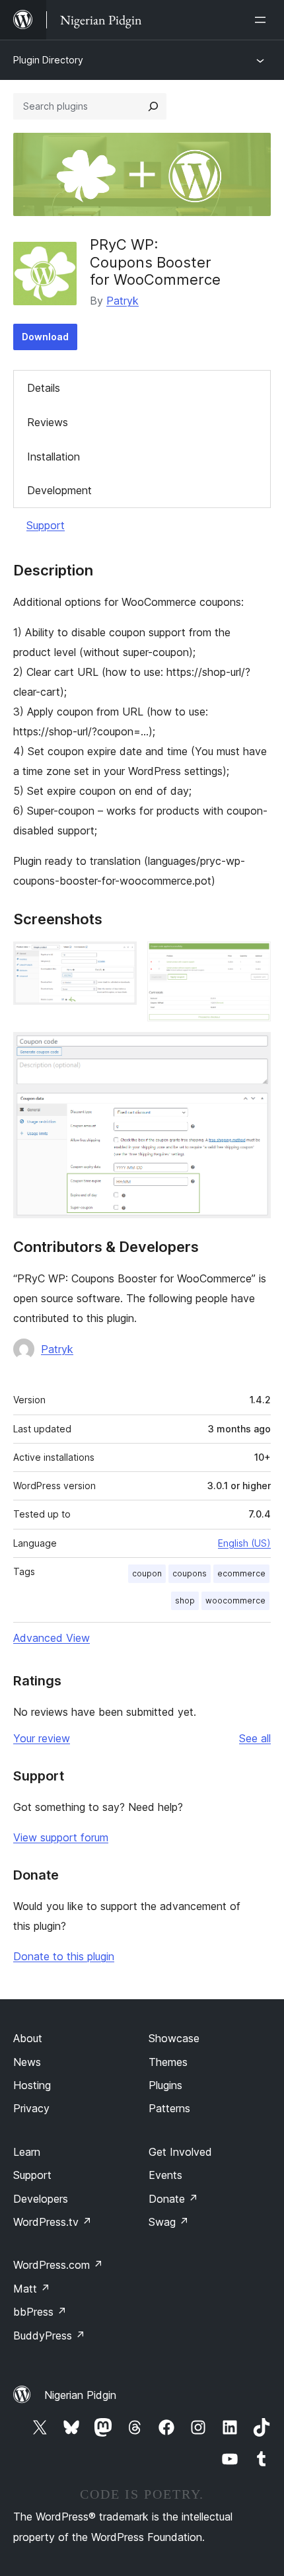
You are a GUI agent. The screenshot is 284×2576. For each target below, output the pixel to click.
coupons (190, 1573)
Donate (173, 2199)
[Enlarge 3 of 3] (253, 1050)
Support (46, 525)
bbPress (40, 2312)
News (27, 2062)
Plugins (165, 2085)
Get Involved (180, 2152)
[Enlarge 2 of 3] (253, 959)
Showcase (174, 2038)
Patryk (123, 301)
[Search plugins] (153, 106)
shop (185, 1601)
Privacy (31, 2108)
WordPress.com (58, 2265)
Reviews (48, 422)
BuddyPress (49, 2336)
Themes (168, 2062)
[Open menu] (263, 20)
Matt (32, 2289)
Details (44, 388)
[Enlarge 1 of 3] (119, 959)
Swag (169, 2222)
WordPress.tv (53, 2222)
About (28, 2038)
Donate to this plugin (64, 1956)
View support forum (61, 1837)
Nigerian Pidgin (80, 2395)
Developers (41, 2199)
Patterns (169, 2108)
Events (165, 2175)
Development (59, 490)
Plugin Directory (48, 60)
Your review (42, 1738)
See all (255, 1738)
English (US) (244, 1543)
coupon (147, 1573)
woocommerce (235, 1601)
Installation (53, 457)
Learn (27, 2152)
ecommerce (241, 1573)
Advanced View (52, 1638)
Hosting (32, 2085)
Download (45, 337)
